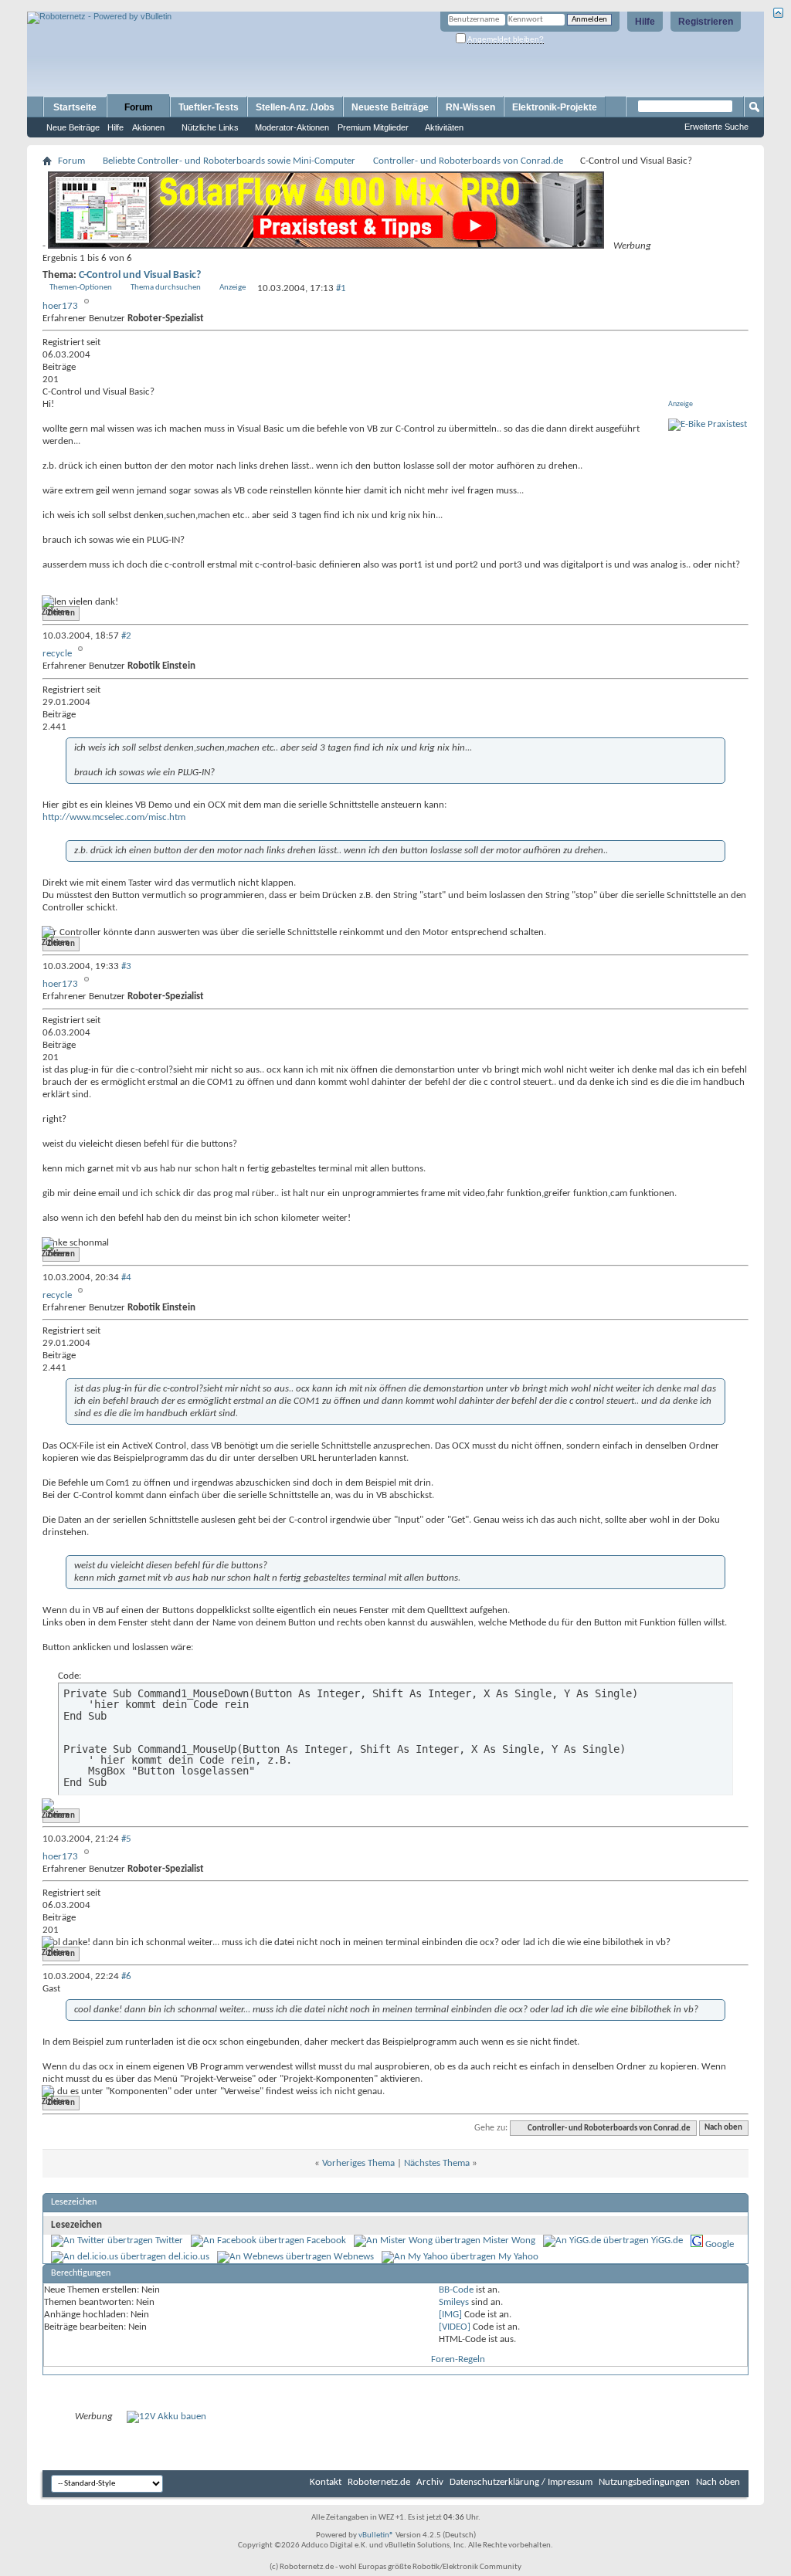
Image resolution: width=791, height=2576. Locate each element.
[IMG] (450, 2315)
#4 (126, 1278)
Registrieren (706, 22)
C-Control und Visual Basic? (140, 275)
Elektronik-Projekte (555, 107)
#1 (341, 288)
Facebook (326, 2240)
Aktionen (148, 127)
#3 (126, 966)
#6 (126, 1976)
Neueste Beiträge (390, 107)
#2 (126, 636)
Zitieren (61, 613)
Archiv (430, 2482)
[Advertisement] (208, 6)
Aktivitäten (444, 127)
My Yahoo (518, 2257)
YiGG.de (667, 2240)
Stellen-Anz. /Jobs (295, 107)
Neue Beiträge (73, 127)
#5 (126, 1839)
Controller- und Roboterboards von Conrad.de (468, 161)
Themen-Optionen (81, 288)
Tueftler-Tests (209, 107)
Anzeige (233, 288)
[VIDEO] (455, 2327)
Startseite (75, 107)
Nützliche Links (210, 127)
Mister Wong (509, 2240)
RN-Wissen (470, 107)
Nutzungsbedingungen (644, 2482)
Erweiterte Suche (716, 127)
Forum (139, 107)
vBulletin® (376, 2535)
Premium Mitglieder (373, 127)
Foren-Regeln (458, 2359)
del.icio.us (189, 2257)
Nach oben (723, 2129)
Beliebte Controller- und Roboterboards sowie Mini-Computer (229, 161)
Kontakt (326, 2482)
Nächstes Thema (437, 2163)
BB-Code (456, 2290)
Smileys (454, 2302)
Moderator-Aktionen (292, 127)
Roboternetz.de (379, 2482)
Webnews (354, 2257)
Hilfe (645, 22)
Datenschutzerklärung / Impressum (521, 2482)
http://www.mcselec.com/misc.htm (114, 817)
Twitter (169, 2240)
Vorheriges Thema (358, 2163)
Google (720, 2244)
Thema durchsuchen (166, 288)
